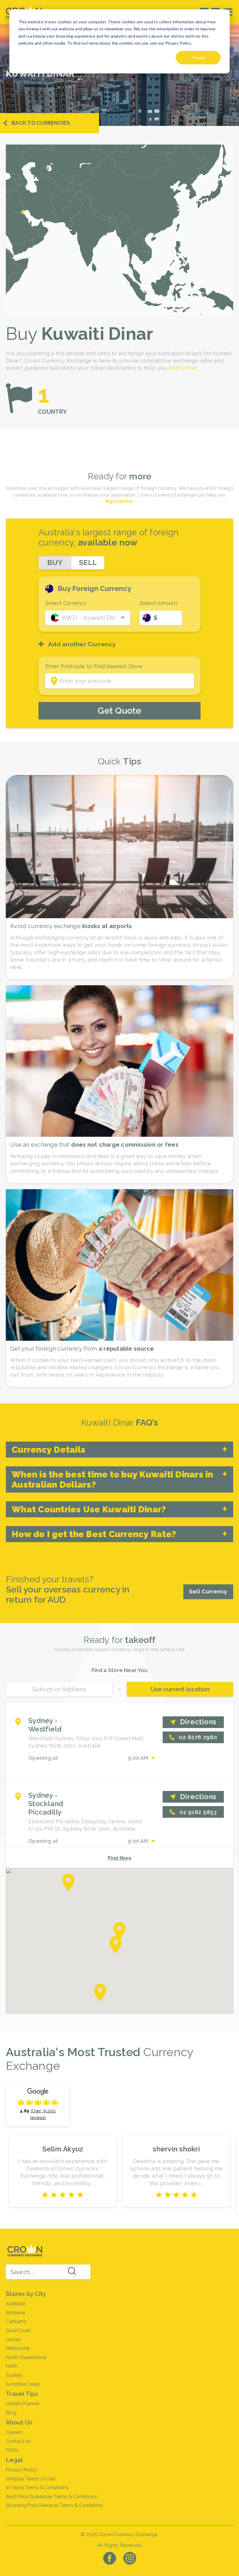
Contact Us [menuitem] (18, 2441)
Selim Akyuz (63, 2149)
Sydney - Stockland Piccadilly (46, 1804)
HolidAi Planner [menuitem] (23, 2404)
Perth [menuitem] (12, 2366)
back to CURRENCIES (41, 123)
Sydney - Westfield (45, 1725)
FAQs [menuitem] (12, 2450)
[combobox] (48, 2272)
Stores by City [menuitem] (26, 2294)
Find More (119, 1858)
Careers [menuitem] (14, 2432)
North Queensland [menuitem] (26, 2357)
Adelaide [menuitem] (16, 2304)
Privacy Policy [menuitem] (21, 2470)
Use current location (180, 1689)
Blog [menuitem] (11, 2413)
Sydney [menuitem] (14, 2375)
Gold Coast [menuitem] (19, 2330)
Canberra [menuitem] (16, 2321)
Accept (198, 58)
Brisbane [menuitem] (15, 2313)
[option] (63, 2172)
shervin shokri (176, 2149)
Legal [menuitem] (14, 2460)
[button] (120, 1931)
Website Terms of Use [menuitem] (30, 2479)
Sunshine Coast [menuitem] (23, 2384)
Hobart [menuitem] (14, 2340)
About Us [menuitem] (19, 2422)
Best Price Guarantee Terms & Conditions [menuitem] (51, 2497)
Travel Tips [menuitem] (22, 2394)
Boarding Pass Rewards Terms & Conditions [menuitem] (54, 2505)
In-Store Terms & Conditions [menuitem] (37, 2488)
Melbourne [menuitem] (18, 2348)
